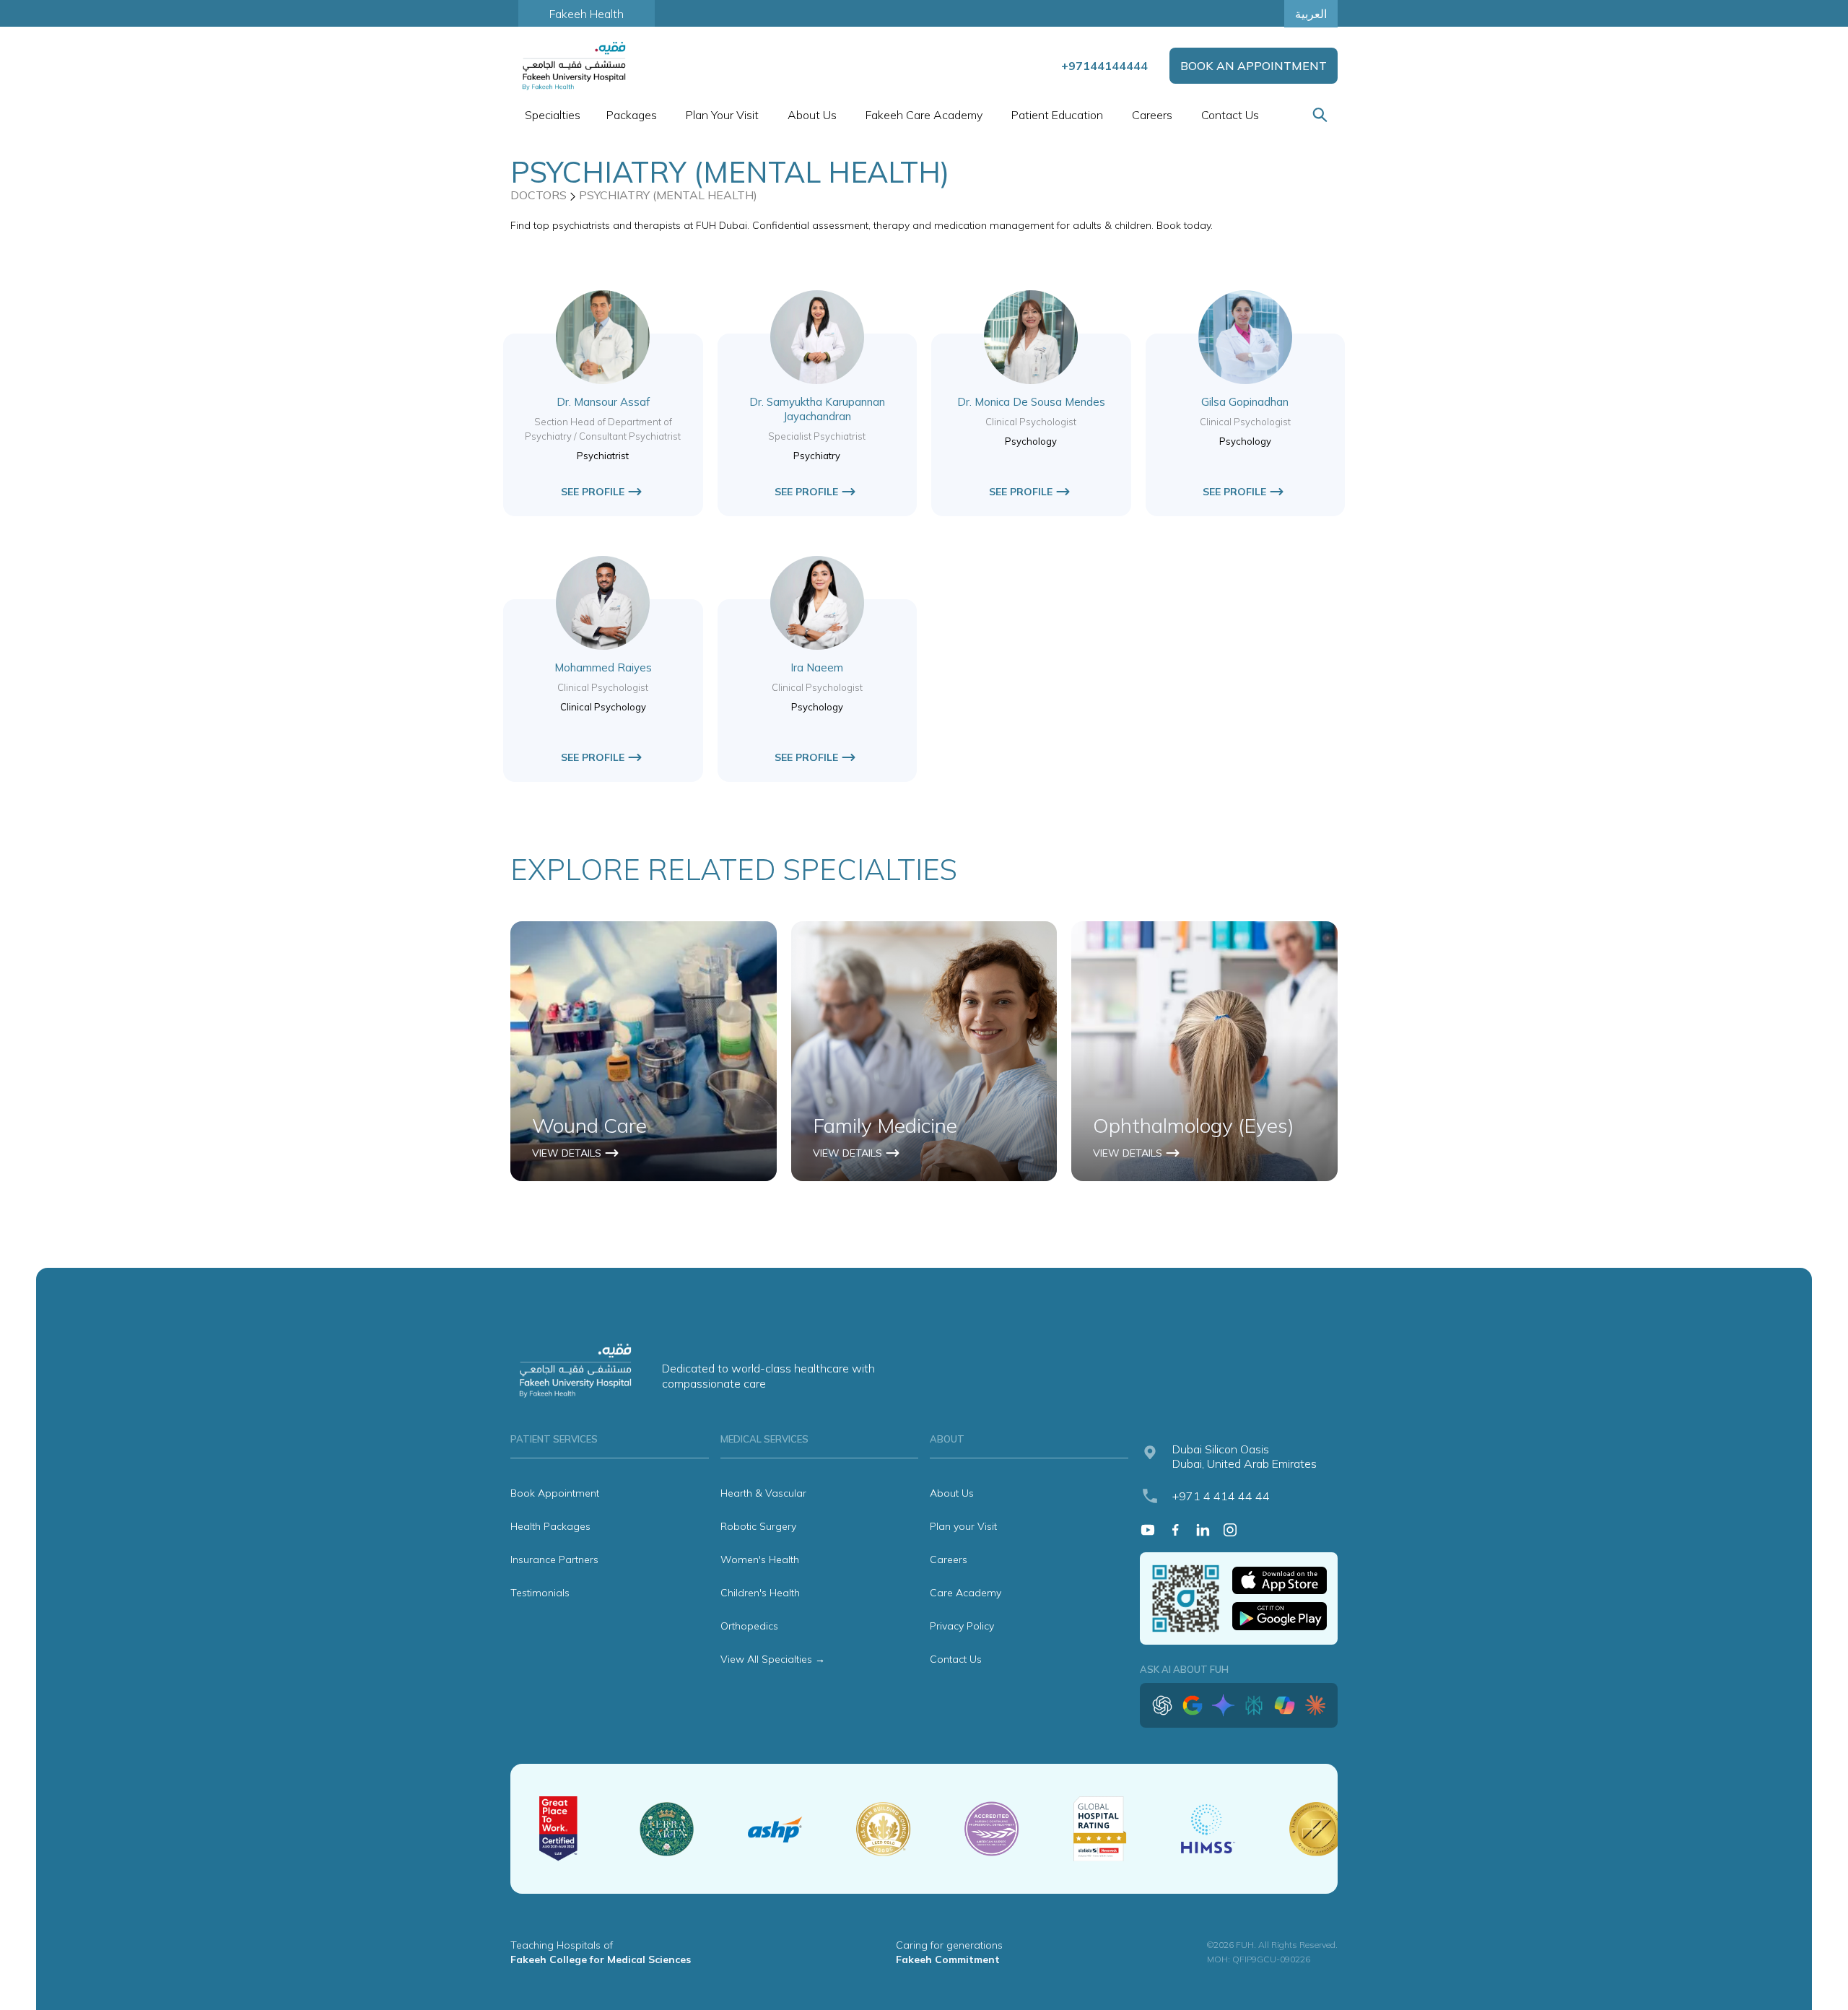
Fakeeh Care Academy (924, 115)
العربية (1311, 14)
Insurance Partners (554, 1559)
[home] (575, 66)
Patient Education (1057, 115)
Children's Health (760, 1593)
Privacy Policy (962, 1626)
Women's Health (760, 1559)
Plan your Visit (963, 1526)
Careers (1152, 115)
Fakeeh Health (587, 14)
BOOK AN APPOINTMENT (1254, 66)
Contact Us (1230, 115)
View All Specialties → (773, 1659)
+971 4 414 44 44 (1221, 1496)
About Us (952, 1493)
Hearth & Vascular (763, 1493)
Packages (632, 115)
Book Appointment (555, 1493)
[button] (551, 115)
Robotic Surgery (758, 1526)
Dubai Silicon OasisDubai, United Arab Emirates (1245, 1456)
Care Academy (966, 1593)
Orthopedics (749, 1626)
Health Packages (550, 1526)
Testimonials (540, 1593)
